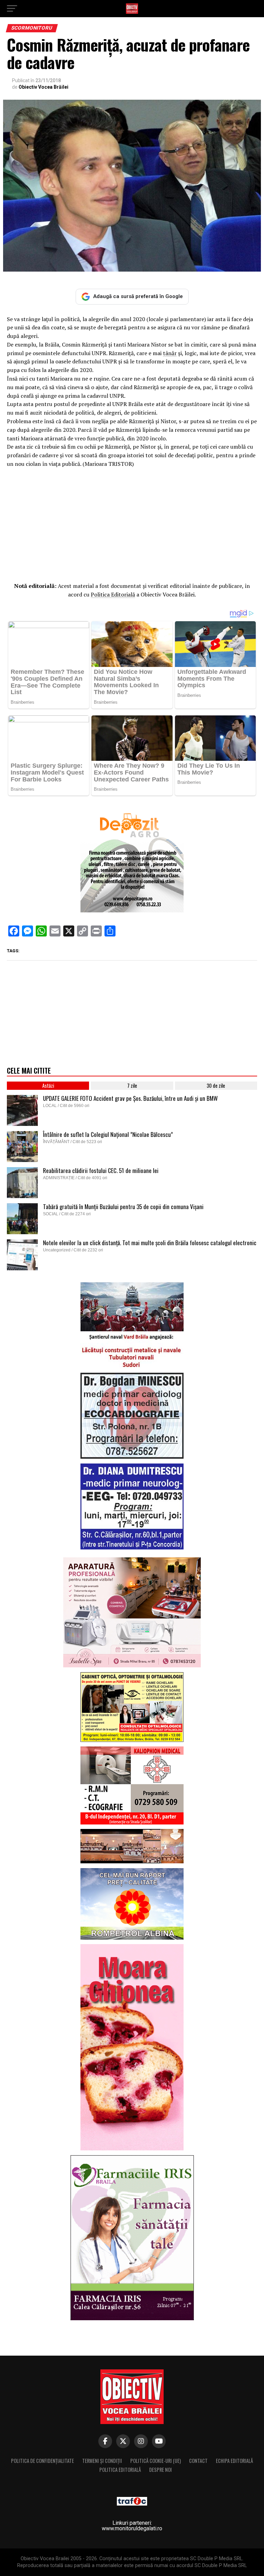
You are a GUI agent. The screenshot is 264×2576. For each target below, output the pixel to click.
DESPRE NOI (161, 2470)
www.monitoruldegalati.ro (132, 2528)
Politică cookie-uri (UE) (156, 2461)
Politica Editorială (113, 594)
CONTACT (198, 2461)
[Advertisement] (132, 523)
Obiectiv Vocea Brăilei (43, 87)
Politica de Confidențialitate (42, 2461)
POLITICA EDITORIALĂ (120, 2470)
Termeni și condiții (102, 2461)
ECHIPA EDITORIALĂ (234, 2461)
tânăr (170, 353)
